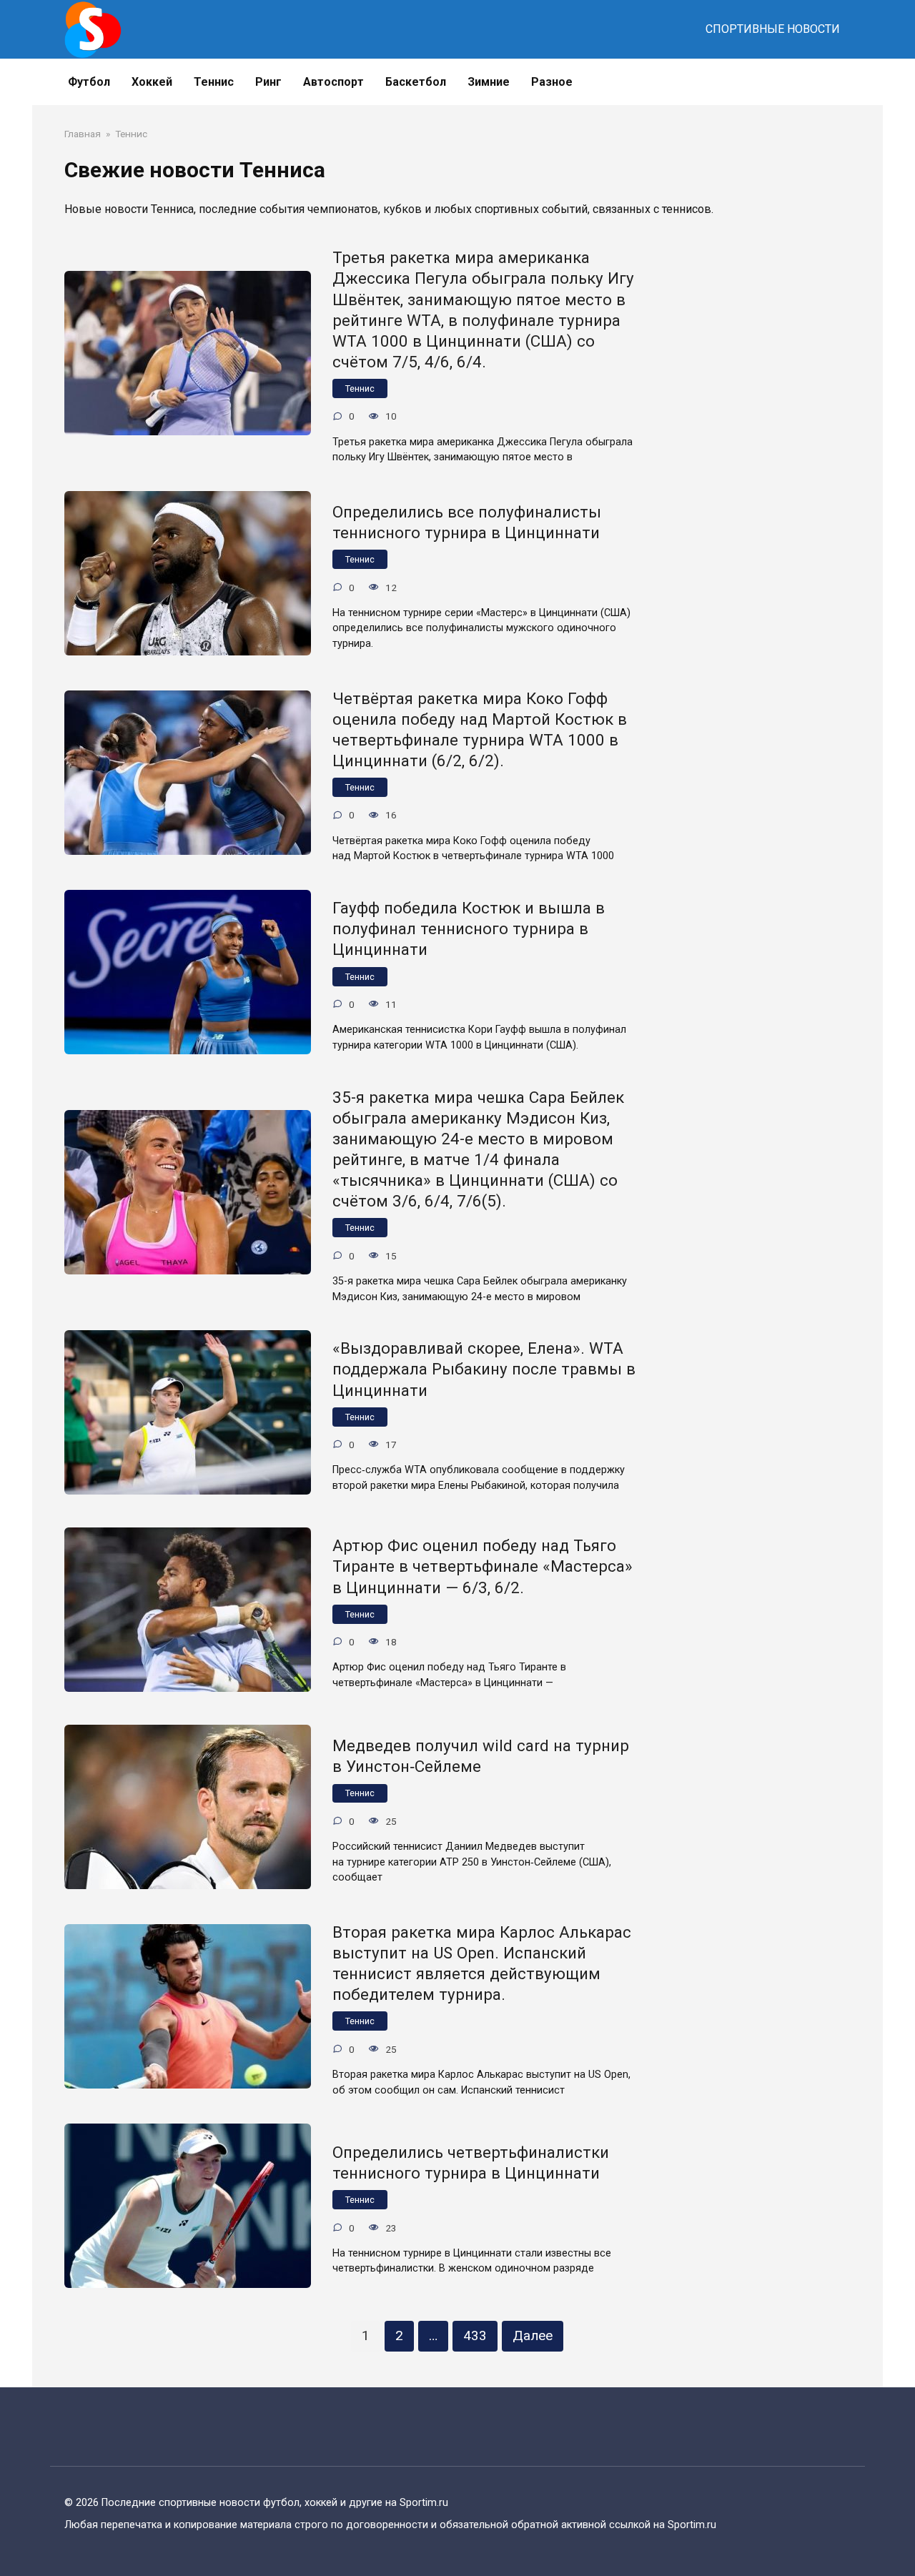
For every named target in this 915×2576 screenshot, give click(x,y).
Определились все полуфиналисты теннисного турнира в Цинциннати (467, 522)
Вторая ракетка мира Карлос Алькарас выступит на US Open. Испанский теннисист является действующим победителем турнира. (482, 1963)
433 (475, 2335)
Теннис (360, 388)
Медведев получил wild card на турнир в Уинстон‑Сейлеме (481, 1756)
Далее (533, 2335)
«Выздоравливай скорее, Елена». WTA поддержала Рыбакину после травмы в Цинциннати (484, 1369)
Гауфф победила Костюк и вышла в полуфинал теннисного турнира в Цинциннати (469, 928)
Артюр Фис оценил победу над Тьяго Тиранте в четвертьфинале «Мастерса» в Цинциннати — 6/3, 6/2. (483, 1567)
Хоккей (152, 82)
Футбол (89, 82)
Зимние (489, 82)
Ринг (268, 82)
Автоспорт (333, 82)
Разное (552, 82)
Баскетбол (416, 82)
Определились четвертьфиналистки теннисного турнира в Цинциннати (471, 2163)
